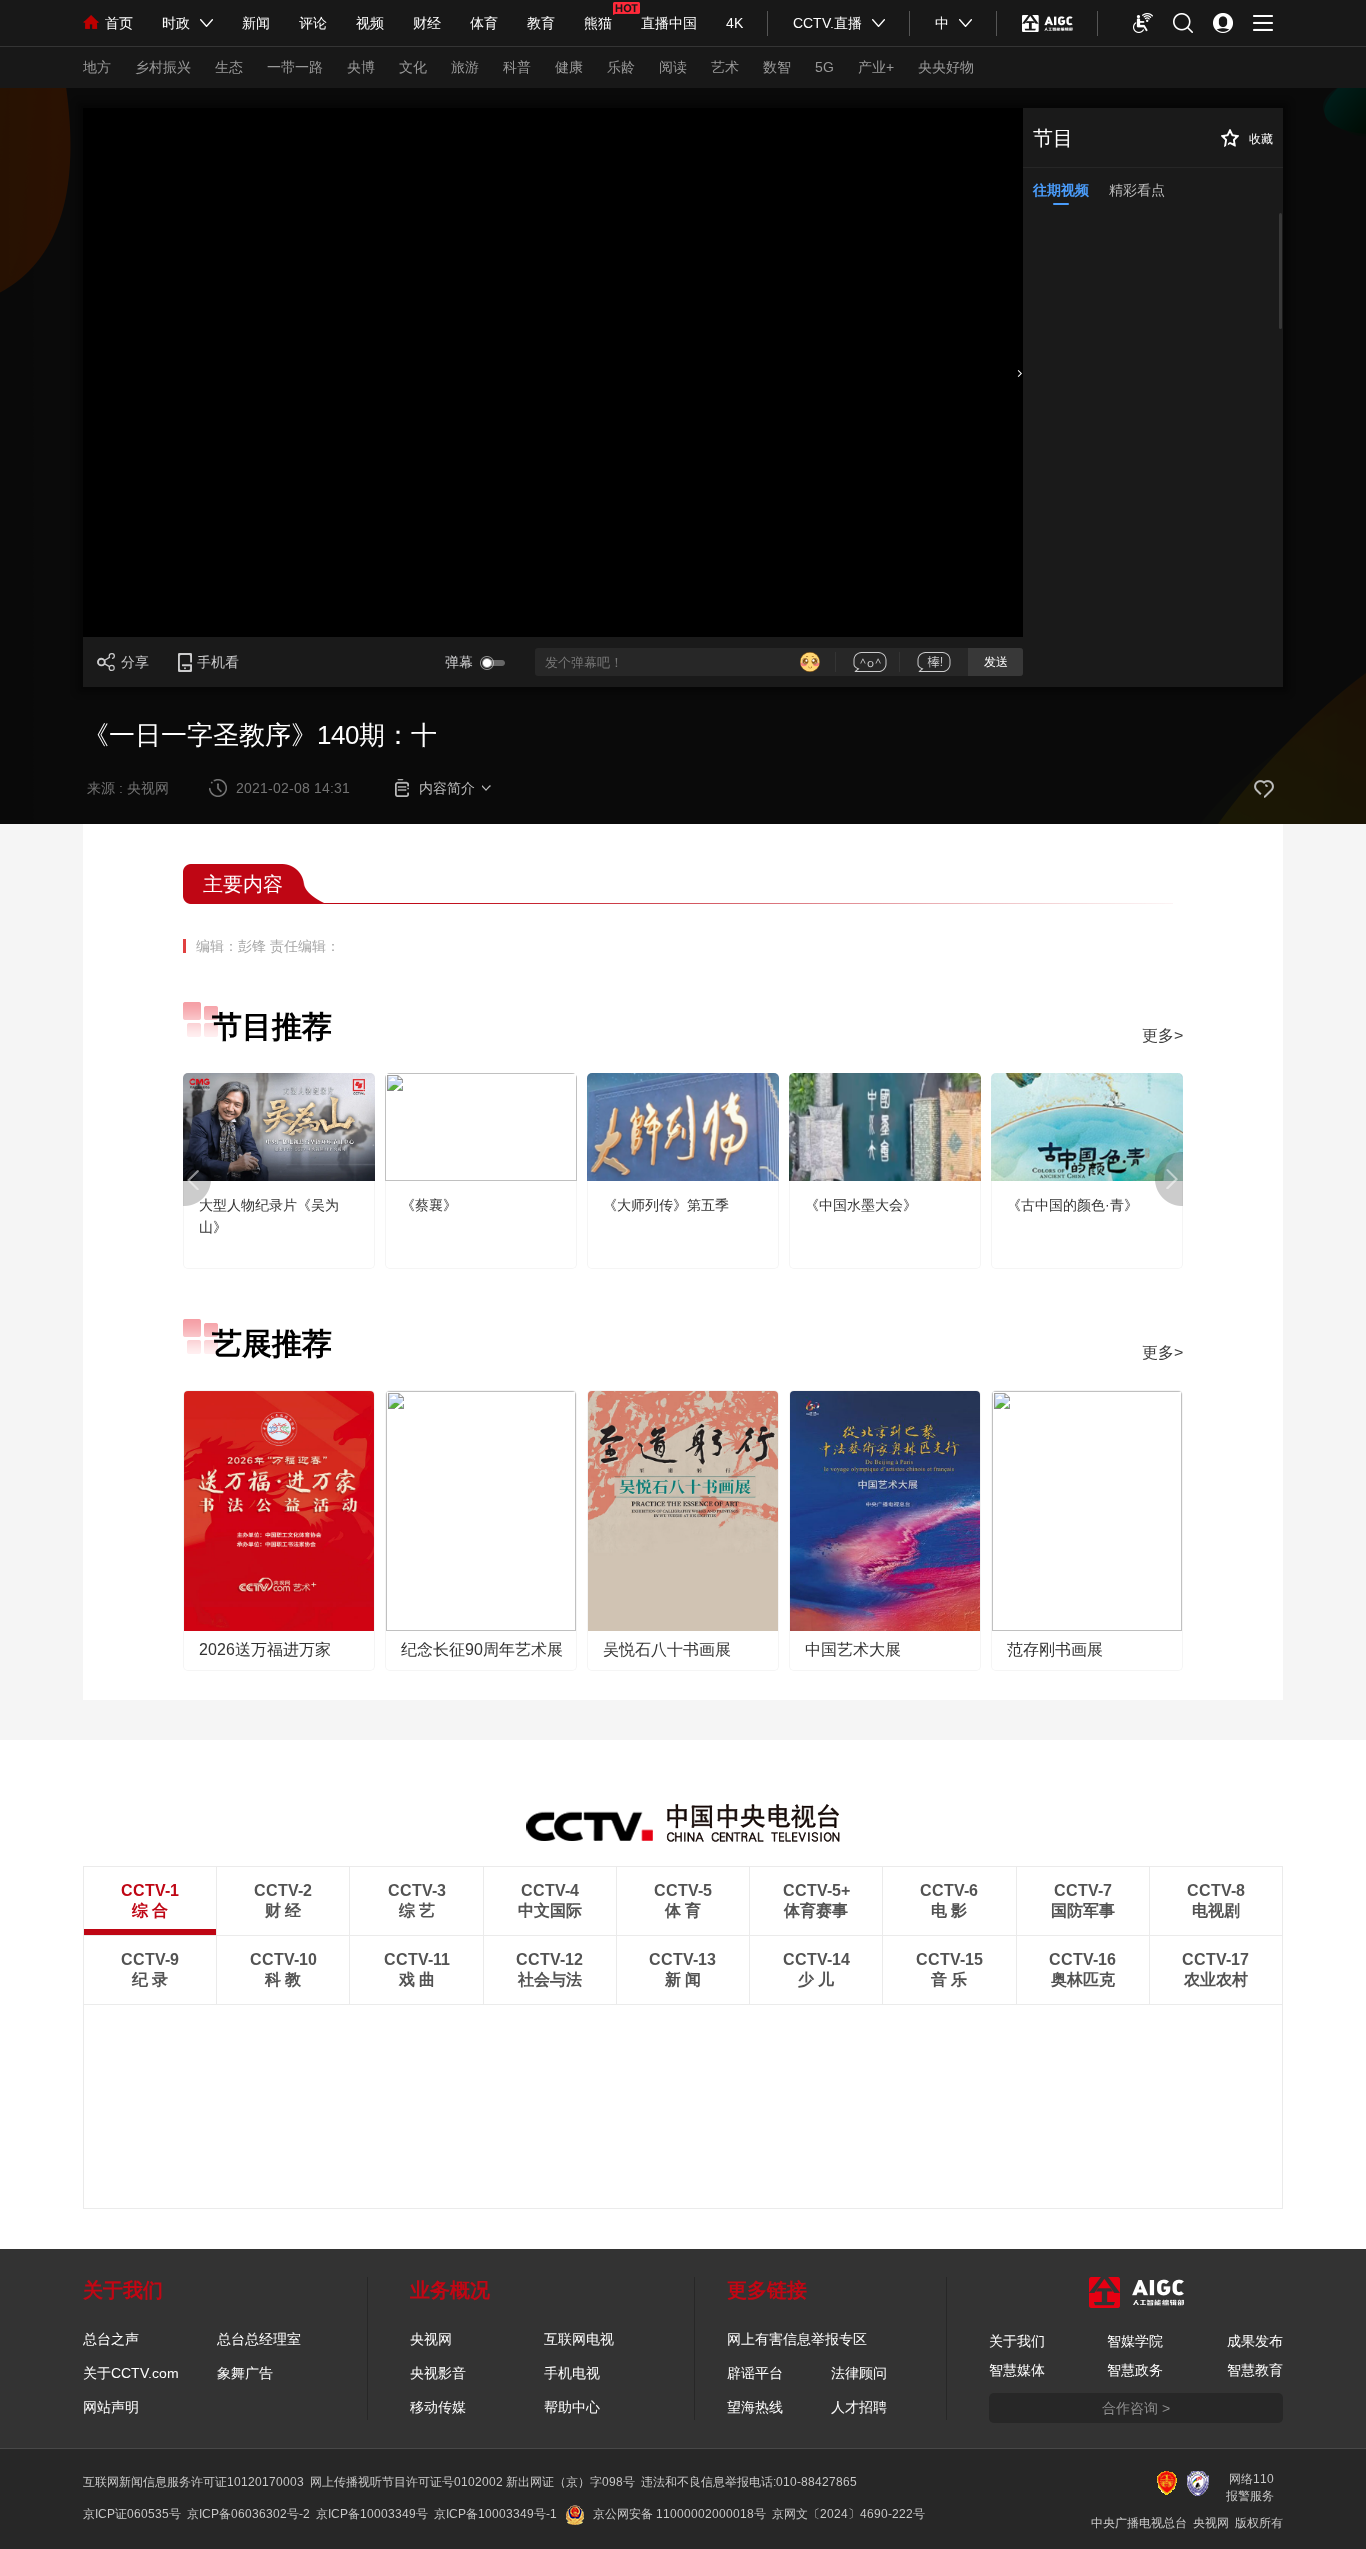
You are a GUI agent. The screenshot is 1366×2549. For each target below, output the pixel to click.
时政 (176, 23)
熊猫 (598, 23)
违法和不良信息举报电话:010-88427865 (749, 2482)
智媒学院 (1135, 2341)
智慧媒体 (1017, 2370)
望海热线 (755, 2407)
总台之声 (111, 2339)
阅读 (673, 67)
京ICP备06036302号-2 (248, 2514)
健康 (569, 67)
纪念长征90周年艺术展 (482, 1649)
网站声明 (111, 2407)
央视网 (431, 2339)
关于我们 (1017, 2341)
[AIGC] (1047, 23)
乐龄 (621, 67)
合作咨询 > (1136, 2408)
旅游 (465, 67)
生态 (229, 67)
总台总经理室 (259, 2339)
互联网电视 (579, 2339)
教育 (541, 23)
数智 (777, 67)
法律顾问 (859, 2373)
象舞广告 (245, 2373)
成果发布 (1255, 2341)
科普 (517, 67)
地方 (97, 67)
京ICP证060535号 (132, 2514)
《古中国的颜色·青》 (1072, 1205)
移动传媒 (438, 2407)
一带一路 (295, 67)
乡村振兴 (163, 67)
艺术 (725, 67)
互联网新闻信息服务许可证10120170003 (193, 2482)
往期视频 (1061, 190)
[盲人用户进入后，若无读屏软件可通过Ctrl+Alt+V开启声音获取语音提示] (1143, 23)
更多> (1162, 1035)
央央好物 (946, 67)
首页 (119, 23)
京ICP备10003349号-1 (495, 2514)
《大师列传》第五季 (666, 1205)
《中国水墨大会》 (861, 1205)
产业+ (876, 67)
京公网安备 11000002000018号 (679, 2514)
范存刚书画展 (1055, 1649)
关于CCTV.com (131, 2373)
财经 (427, 23)
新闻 (256, 23)
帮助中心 (572, 2407)
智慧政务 (1135, 2370)
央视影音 (438, 2373)
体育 (484, 23)
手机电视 (572, 2373)
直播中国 (669, 23)
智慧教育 (1255, 2370)
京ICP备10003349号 (372, 2514)
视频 (370, 23)
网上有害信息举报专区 (797, 2339)
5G (824, 67)
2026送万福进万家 (265, 1649)
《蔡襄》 (429, 1205)
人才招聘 (859, 2407)
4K (734, 23)
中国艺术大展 (853, 1649)
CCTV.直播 (827, 23)
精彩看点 (1137, 190)
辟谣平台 (755, 2373)
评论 (313, 23)
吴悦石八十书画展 (667, 1649)
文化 (413, 67)
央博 (361, 67)
